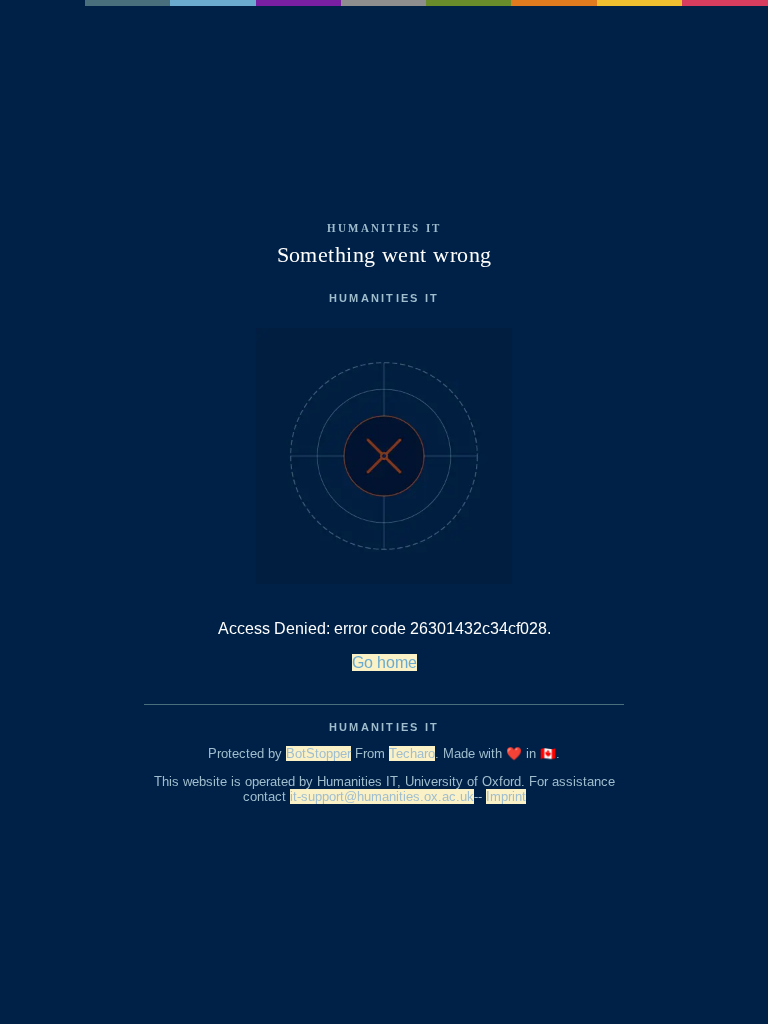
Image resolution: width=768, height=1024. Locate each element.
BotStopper (318, 753)
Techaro (412, 753)
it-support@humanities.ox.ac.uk (382, 796)
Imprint (506, 796)
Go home (384, 662)
